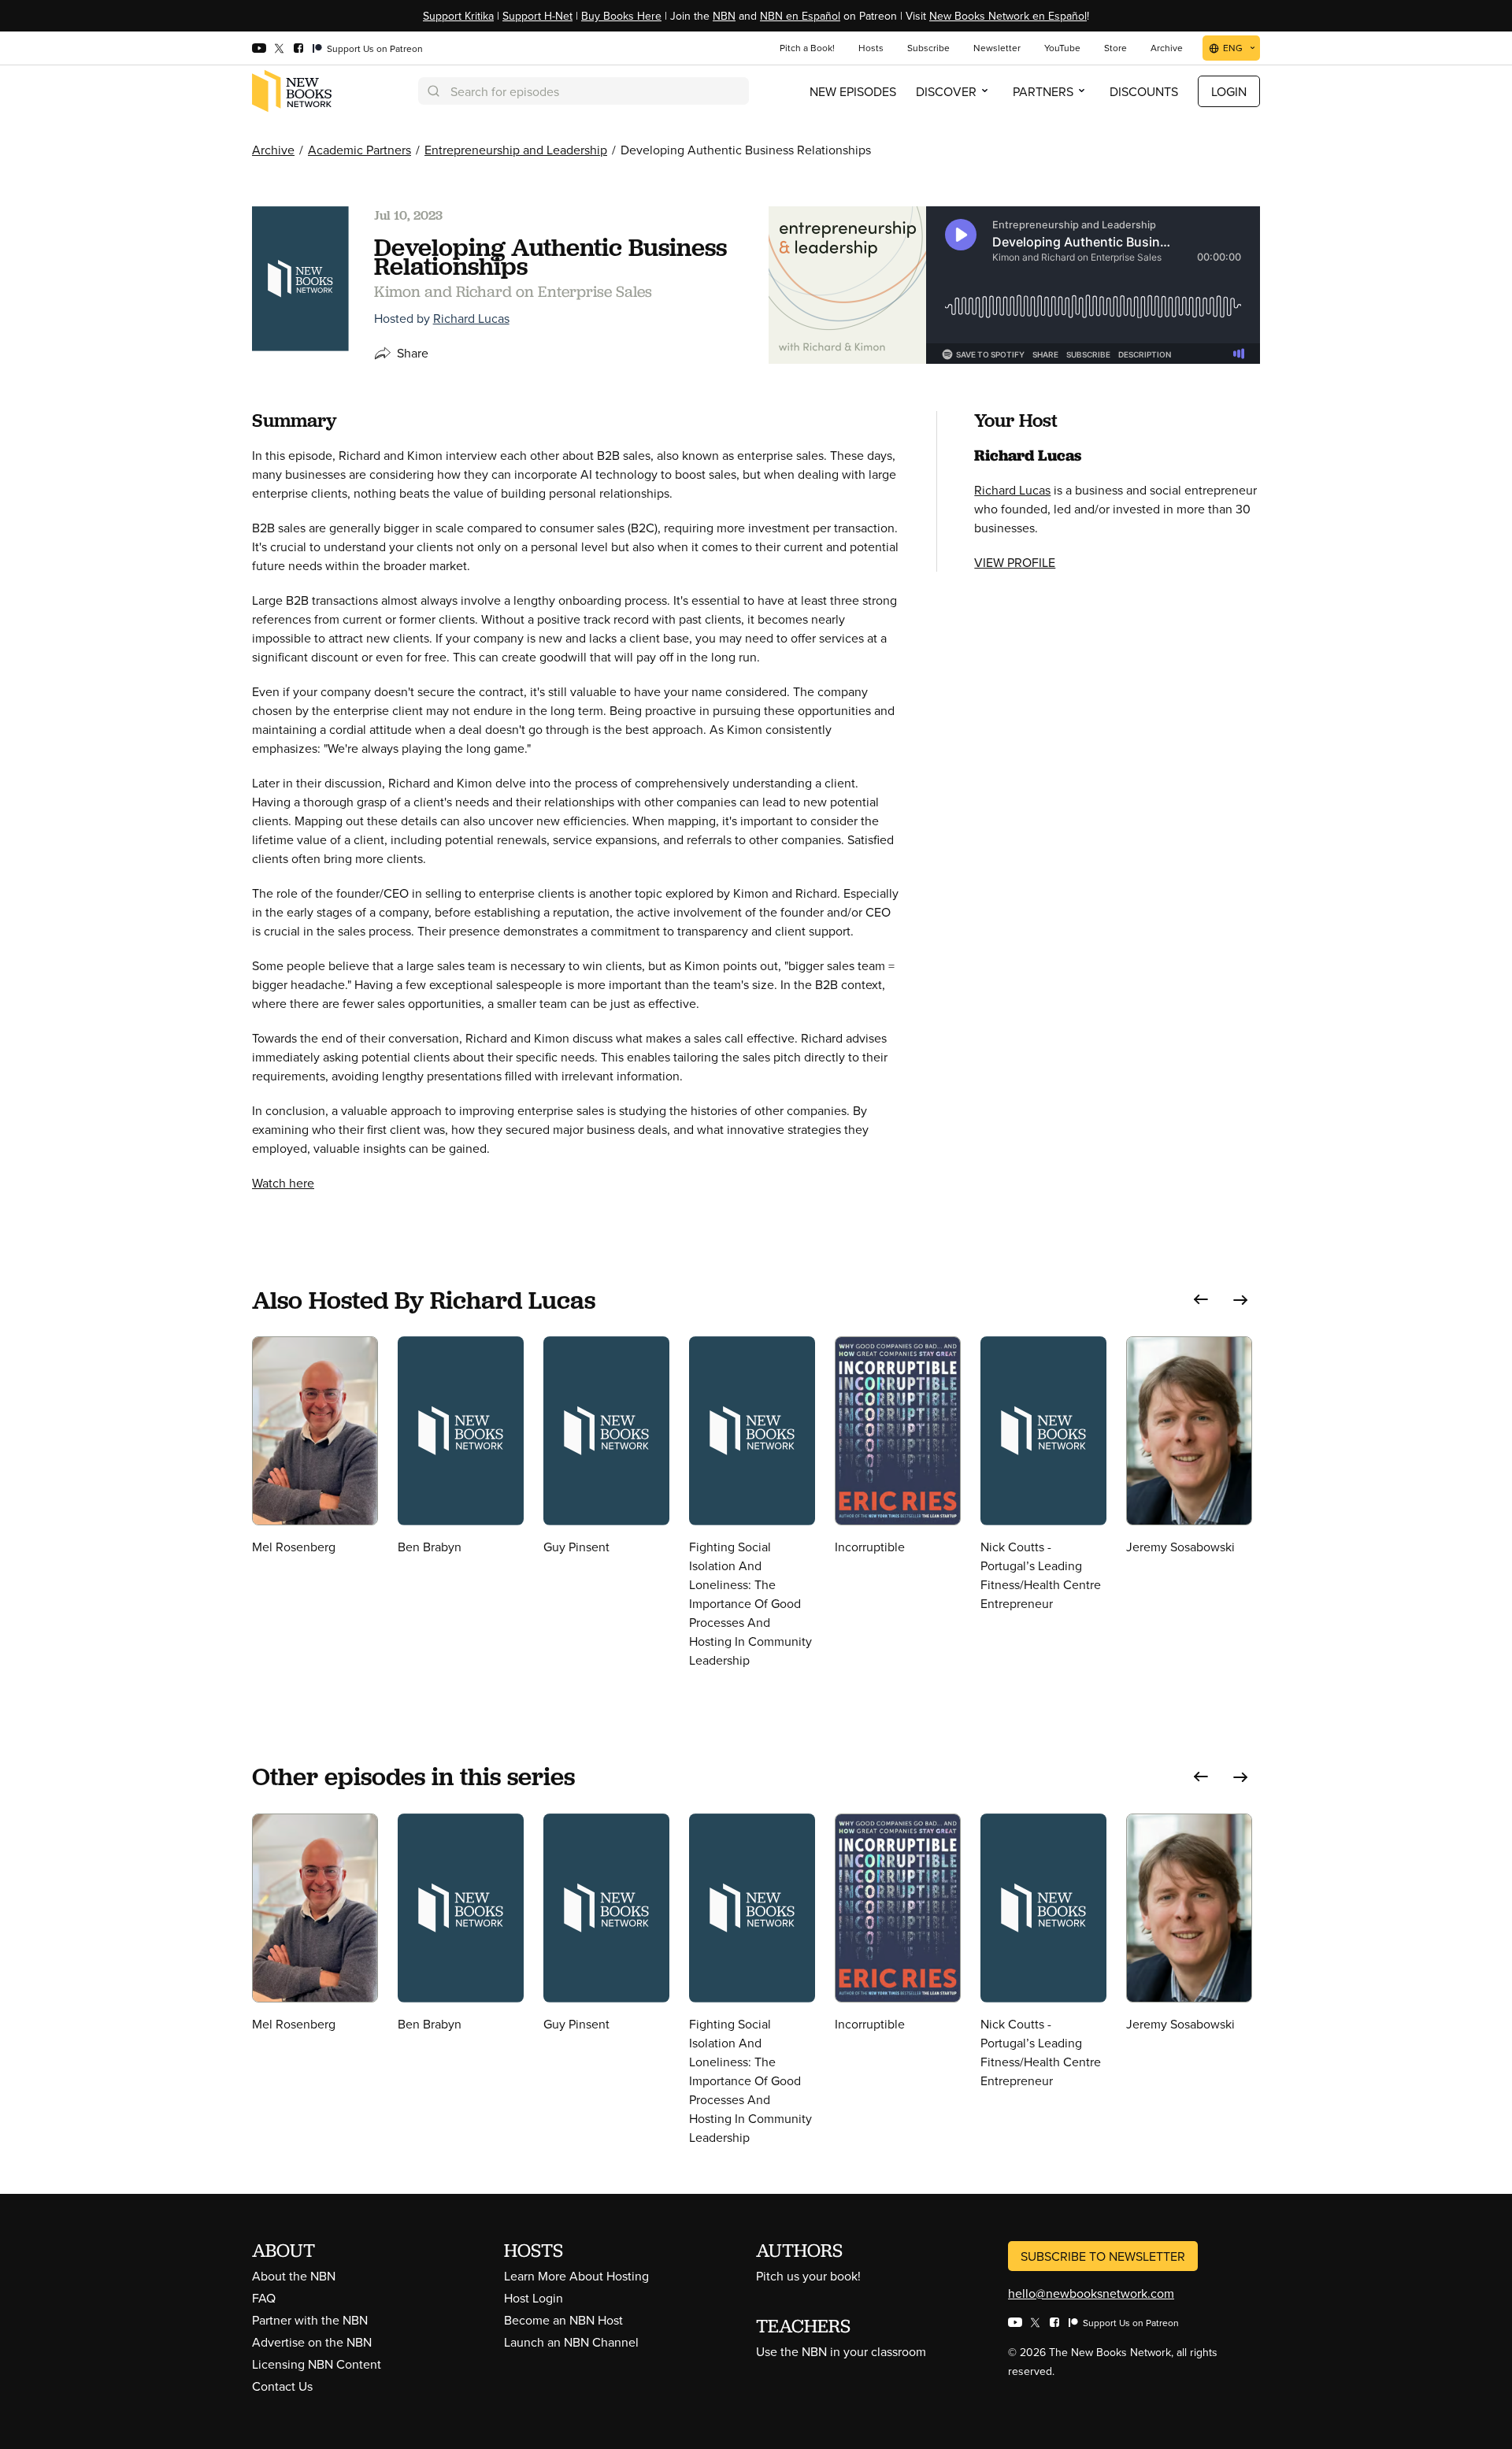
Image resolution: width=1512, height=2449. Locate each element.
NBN (724, 16)
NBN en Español (800, 16)
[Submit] (432, 91)
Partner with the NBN (310, 2320)
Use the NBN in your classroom (841, 2351)
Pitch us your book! (808, 2276)
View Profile (1015, 562)
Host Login (534, 2298)
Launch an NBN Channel (571, 2342)
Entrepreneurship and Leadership (516, 150)
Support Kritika (458, 16)
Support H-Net (537, 16)
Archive (273, 150)
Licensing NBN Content (317, 2364)
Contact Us (282, 2386)
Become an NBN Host (563, 2320)
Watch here (283, 1183)
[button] (1201, 1300)
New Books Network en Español (1008, 16)
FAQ (264, 2298)
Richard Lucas (471, 318)
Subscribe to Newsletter (1103, 2256)
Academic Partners (359, 150)
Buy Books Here (621, 16)
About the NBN (294, 2276)
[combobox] (584, 91)
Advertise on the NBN (312, 2342)
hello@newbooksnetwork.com (1091, 2293)
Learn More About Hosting (576, 2276)
